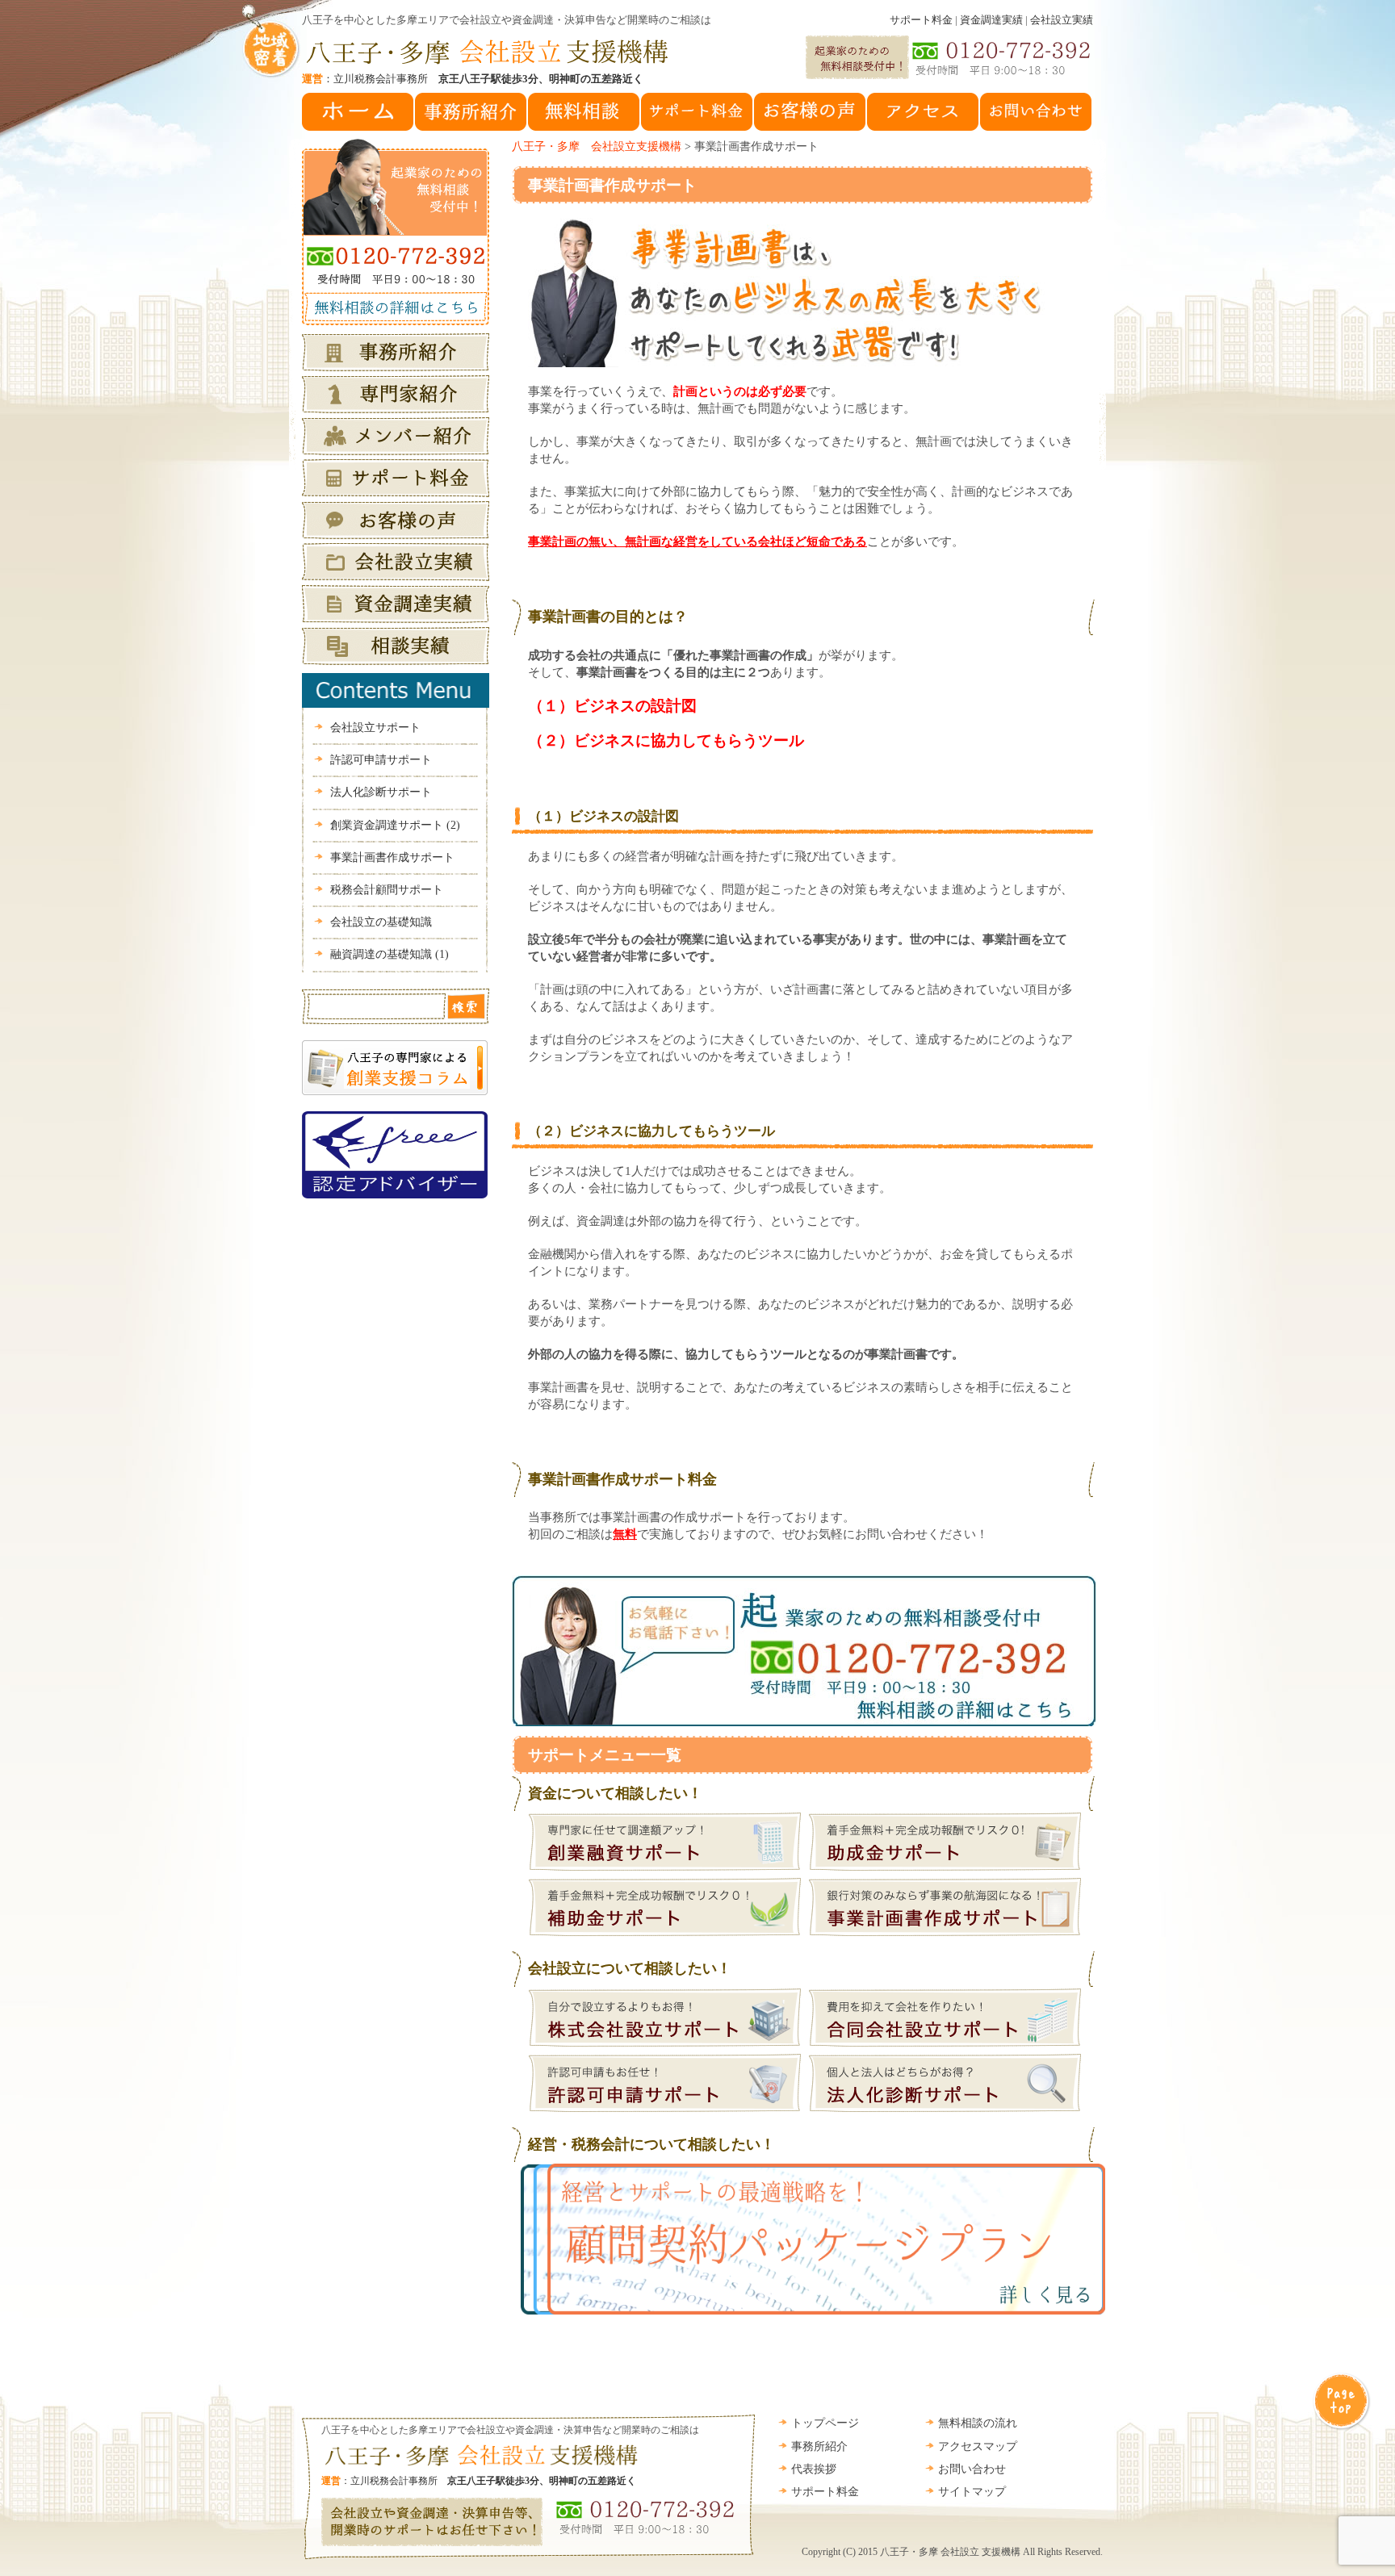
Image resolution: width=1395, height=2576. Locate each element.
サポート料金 (921, 20)
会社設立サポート (375, 728)
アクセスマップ (978, 2446)
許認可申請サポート (381, 760)
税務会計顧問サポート (387, 890)
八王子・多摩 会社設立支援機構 (597, 146)
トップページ (825, 2423)
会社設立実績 (1062, 20)
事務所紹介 (819, 2446)
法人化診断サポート (381, 792)
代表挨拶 (814, 2469)
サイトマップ (972, 2492)
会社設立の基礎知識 (381, 922)
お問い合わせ (972, 2469)
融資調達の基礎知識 (390, 954)
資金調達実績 (991, 20)
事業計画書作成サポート (612, 185)
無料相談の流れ (978, 2423)
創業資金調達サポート (395, 825)
